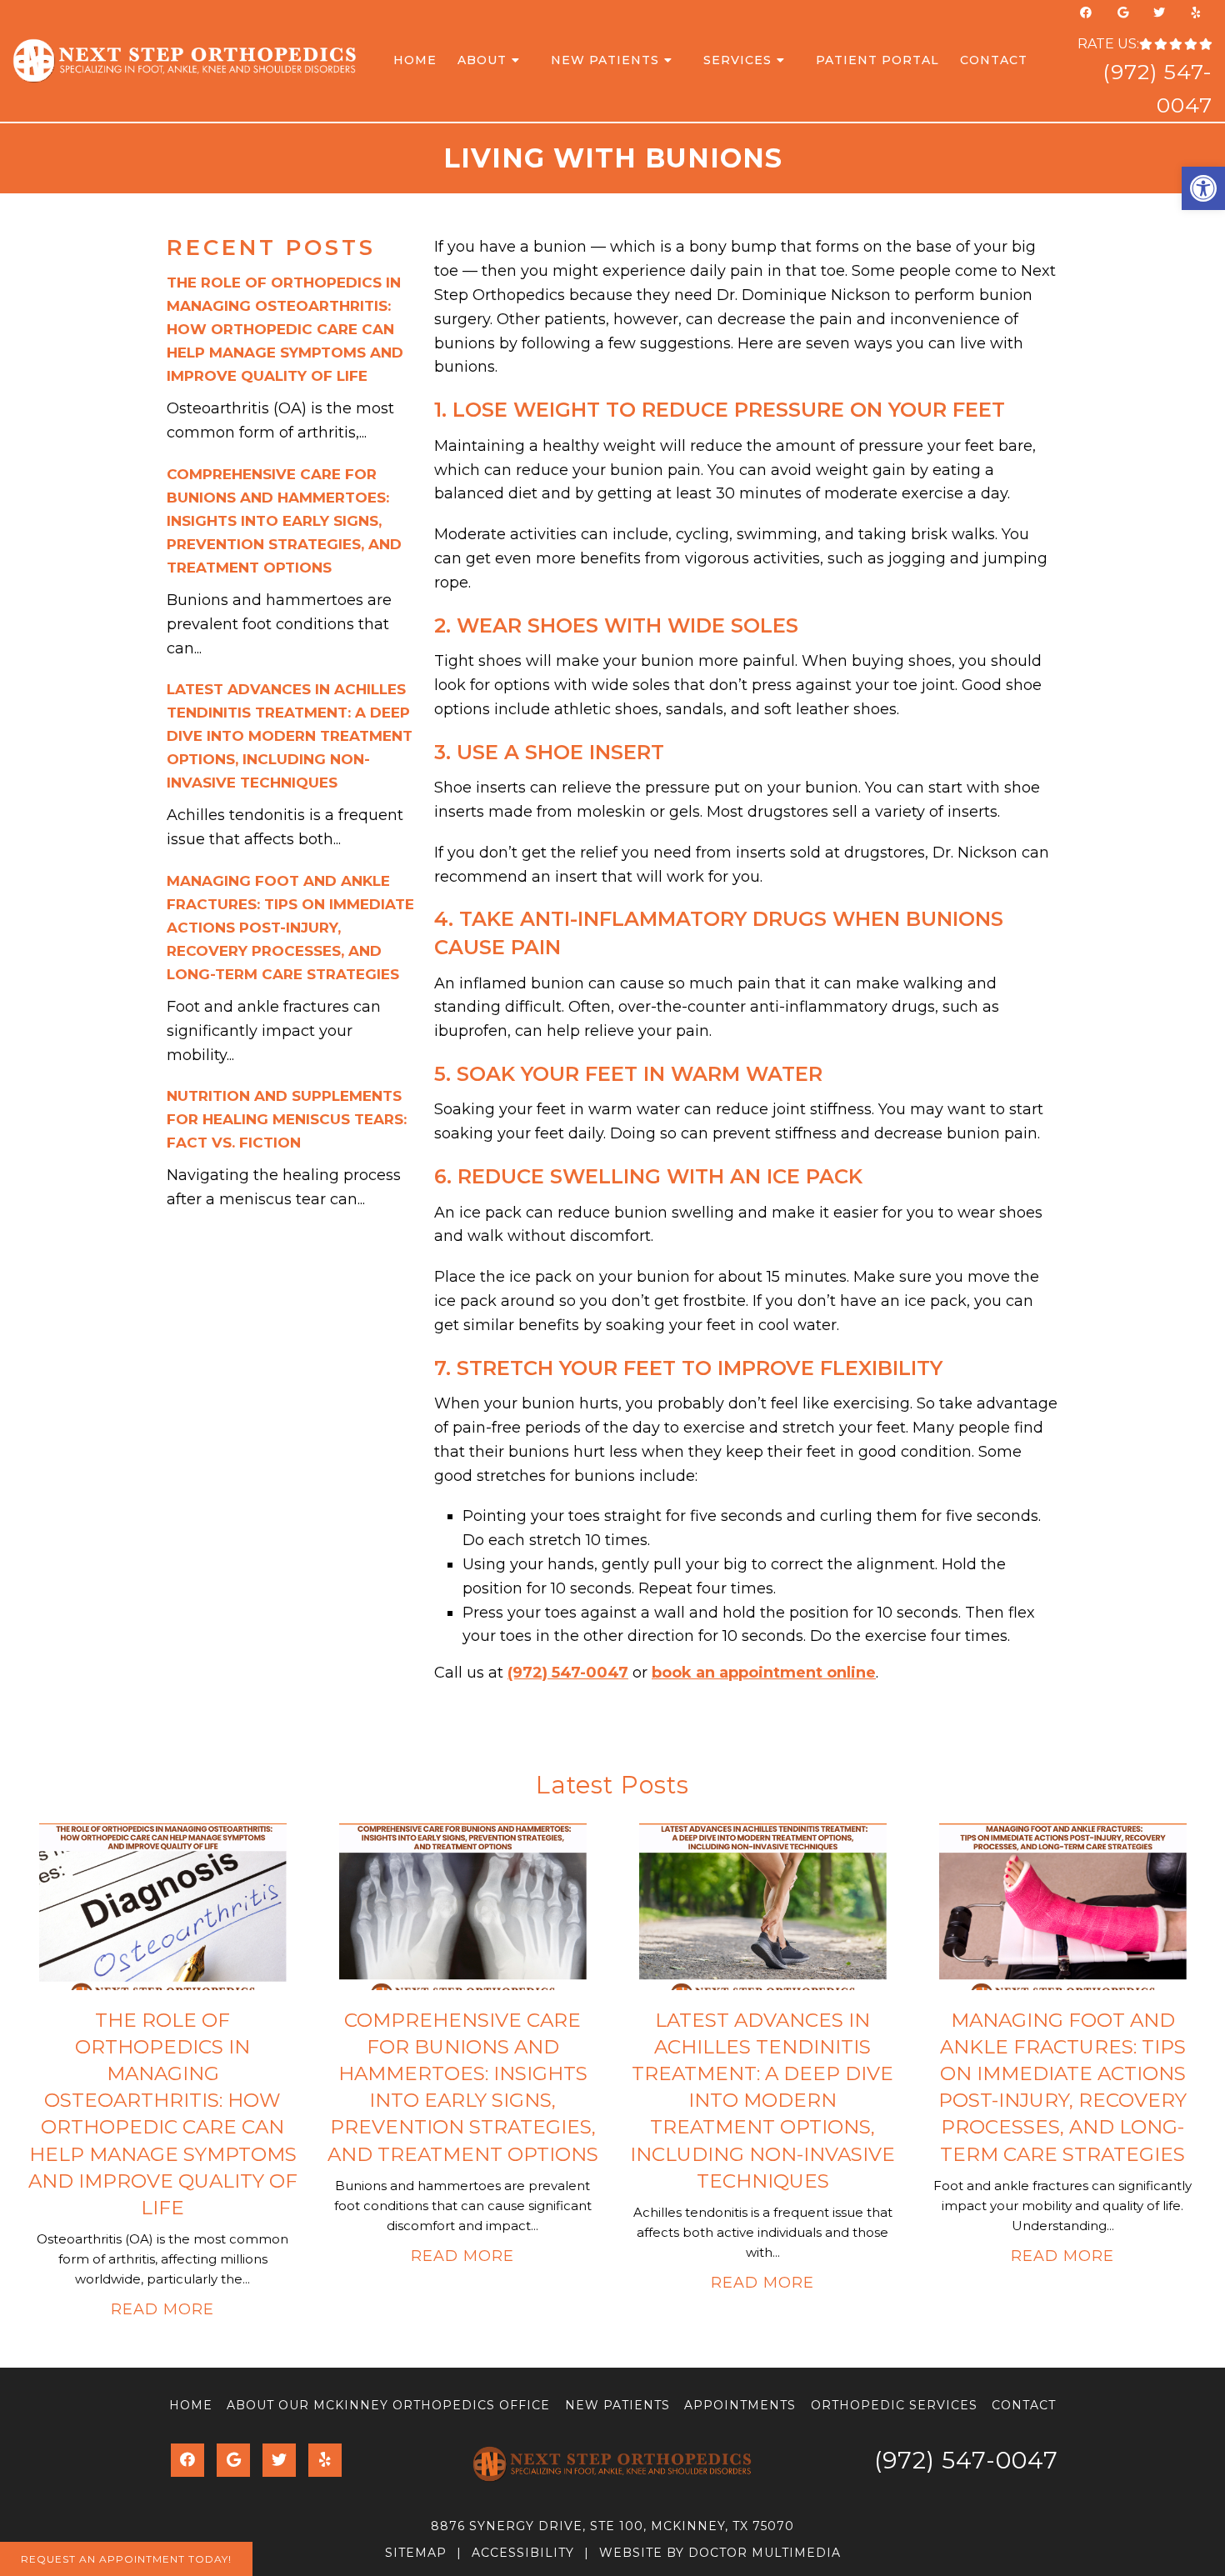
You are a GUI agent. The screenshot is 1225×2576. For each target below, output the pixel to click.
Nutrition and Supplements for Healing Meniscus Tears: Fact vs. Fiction (287, 1119)
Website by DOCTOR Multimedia (720, 2553)
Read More (162, 2309)
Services (737, 60)
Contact (994, 60)
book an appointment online (764, 1673)
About (482, 60)
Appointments (740, 2405)
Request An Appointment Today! (126, 2559)
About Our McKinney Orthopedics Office (388, 2405)
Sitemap (416, 2553)
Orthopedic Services (894, 2405)
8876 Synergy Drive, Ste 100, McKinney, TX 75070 (612, 2526)
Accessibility (523, 2553)
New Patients (605, 60)
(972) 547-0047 (568, 1673)
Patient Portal (877, 60)
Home (415, 60)
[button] (1203, 188)
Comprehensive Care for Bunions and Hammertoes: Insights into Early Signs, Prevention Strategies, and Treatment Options (284, 521)
